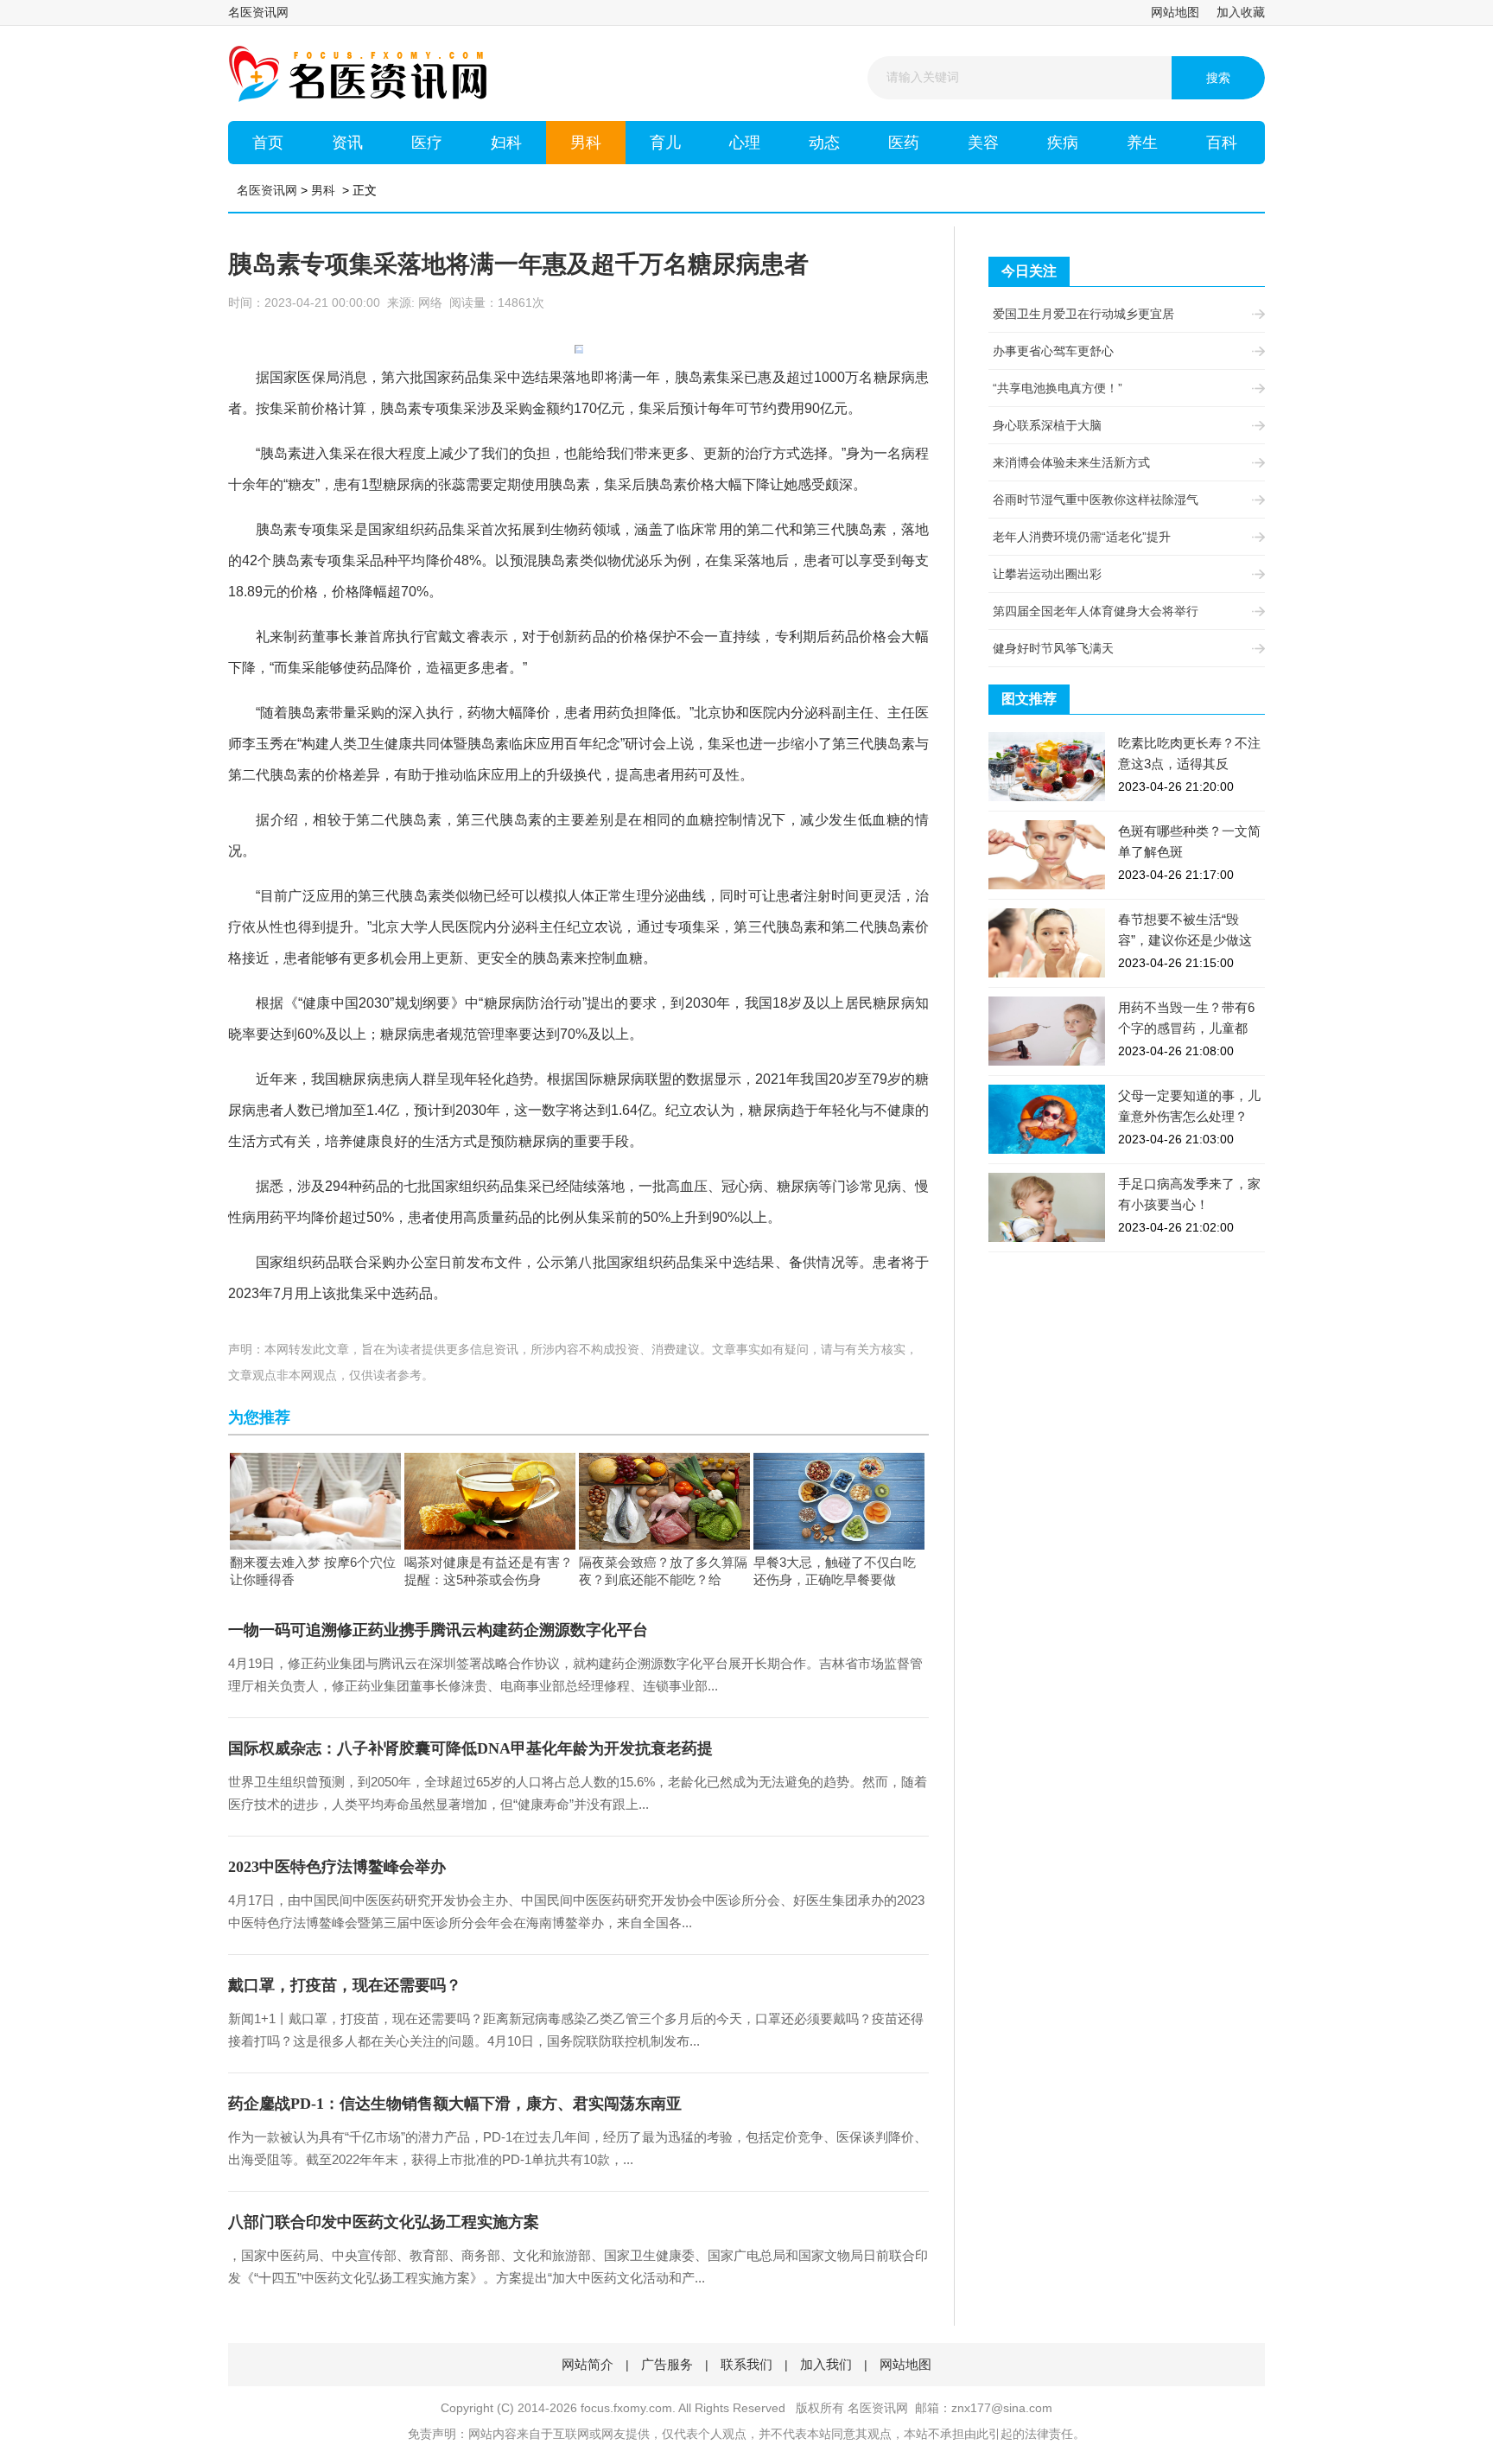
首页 (268, 143)
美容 (983, 143)
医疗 (427, 143)
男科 (586, 143)
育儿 (665, 143)
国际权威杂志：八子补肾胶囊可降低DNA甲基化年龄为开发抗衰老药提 (470, 1748)
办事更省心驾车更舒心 (1053, 351)
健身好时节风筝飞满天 (1053, 648)
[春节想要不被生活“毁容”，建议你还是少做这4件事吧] (1047, 942)
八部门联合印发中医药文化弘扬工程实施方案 (384, 2222)
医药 (904, 143)
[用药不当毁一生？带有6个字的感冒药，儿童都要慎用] (1047, 1030)
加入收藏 (1241, 12)
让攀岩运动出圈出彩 (1047, 574)
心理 (745, 143)
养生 (1142, 143)
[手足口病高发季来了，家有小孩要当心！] (1047, 1207)
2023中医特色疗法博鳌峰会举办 (337, 1867)
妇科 (506, 143)
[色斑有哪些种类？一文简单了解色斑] (1047, 854)
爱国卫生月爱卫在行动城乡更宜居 (1083, 314)
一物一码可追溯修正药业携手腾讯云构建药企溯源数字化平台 (438, 1630)
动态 (824, 143)
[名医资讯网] (358, 73)
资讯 (347, 143)
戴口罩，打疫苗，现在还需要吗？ (345, 1985)
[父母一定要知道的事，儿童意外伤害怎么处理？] (1047, 1118)
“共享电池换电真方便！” (1058, 388)
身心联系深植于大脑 (1047, 425)
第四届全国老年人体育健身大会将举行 (1096, 611)
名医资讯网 (258, 12)
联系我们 (746, 2364)
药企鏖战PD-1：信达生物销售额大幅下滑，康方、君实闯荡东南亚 (455, 2104)
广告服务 (667, 2364)
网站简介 (588, 2364)
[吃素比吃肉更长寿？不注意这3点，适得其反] (1047, 766)
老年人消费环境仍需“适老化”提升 (1082, 537)
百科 (1222, 143)
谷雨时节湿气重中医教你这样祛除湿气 (1096, 500)
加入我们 (826, 2364)
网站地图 (1175, 12)
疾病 (1063, 143)
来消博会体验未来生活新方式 (1071, 462)
